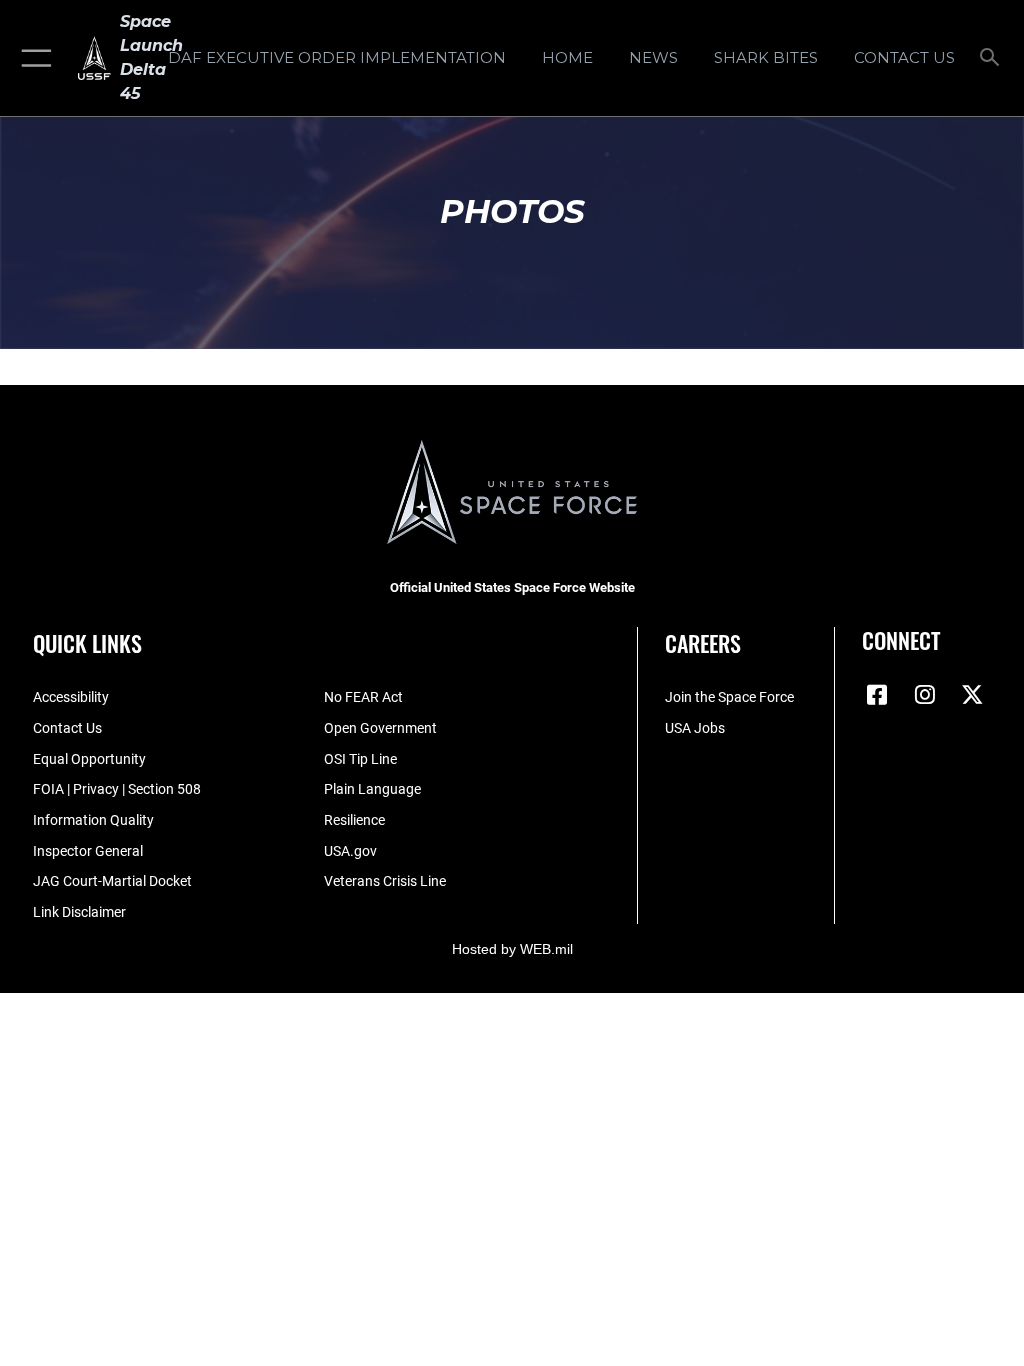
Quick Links (87, 643)
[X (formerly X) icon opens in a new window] (973, 695)
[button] (32, 58)
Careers (703, 643)
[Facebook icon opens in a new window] (877, 695)
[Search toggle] (993, 58)
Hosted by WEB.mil (512, 949)
